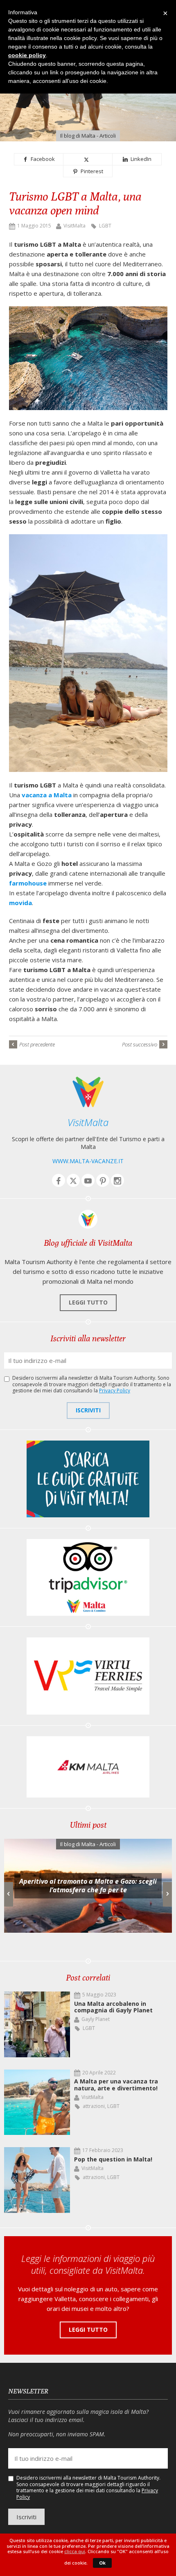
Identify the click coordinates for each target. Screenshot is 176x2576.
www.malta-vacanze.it (88, 1161)
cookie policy (27, 55)
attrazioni (94, 2106)
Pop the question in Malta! (113, 2160)
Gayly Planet (96, 2019)
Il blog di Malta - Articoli (88, 136)
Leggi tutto (88, 1302)
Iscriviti (88, 1410)
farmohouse (28, 883)
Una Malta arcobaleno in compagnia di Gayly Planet (113, 2007)
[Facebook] (59, 1180)
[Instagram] (117, 1180)
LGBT (105, 226)
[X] (73, 1180)
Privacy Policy (115, 1391)
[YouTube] (88, 1180)
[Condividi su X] (88, 159)
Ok (102, 2563)
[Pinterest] (103, 1180)
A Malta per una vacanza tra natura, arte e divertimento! (116, 2085)
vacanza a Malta (47, 795)
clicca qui (75, 2551)
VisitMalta (74, 226)
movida (20, 903)
